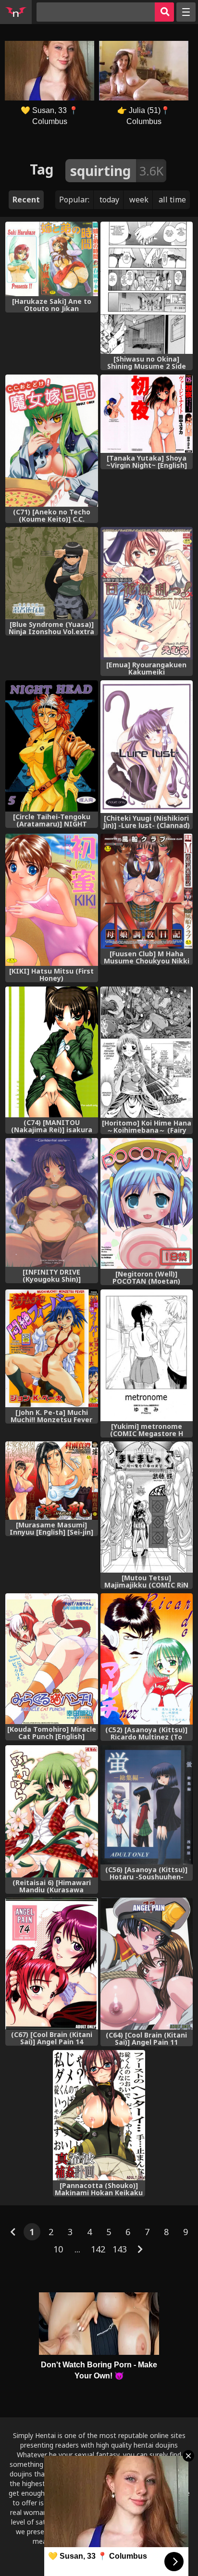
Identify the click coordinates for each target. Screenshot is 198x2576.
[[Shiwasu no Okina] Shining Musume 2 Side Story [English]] (147, 288)
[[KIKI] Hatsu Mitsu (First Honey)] (51, 900)
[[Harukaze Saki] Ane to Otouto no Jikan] (51, 259)
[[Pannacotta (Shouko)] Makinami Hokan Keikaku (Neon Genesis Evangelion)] (99, 2115)
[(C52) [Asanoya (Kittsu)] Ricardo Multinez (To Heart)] (147, 1659)
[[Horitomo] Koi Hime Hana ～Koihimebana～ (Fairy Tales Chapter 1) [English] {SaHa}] (147, 1052)
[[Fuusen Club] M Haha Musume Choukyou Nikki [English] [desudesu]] (147, 891)
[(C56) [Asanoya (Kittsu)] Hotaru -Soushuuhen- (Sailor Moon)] (147, 1805)
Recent (26, 200)
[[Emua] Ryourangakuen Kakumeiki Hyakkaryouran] (147, 593)
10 (58, 2249)
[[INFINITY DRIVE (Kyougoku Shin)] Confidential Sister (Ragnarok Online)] (51, 1202)
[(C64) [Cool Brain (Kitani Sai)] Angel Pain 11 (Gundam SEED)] (147, 1963)
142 (98, 2249)
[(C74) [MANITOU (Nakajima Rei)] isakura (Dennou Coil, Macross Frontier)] (51, 1052)
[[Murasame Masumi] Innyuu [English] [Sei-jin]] (51, 1480)
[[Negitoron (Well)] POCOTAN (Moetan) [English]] (147, 1203)
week (139, 200)
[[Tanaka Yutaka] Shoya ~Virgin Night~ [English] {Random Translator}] (147, 414)
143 (120, 2249)
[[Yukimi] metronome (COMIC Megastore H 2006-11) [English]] (147, 1355)
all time (172, 200)
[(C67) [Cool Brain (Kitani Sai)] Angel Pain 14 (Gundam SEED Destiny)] (51, 1963)
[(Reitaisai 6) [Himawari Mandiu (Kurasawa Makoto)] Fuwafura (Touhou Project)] (51, 1811)
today (109, 200)
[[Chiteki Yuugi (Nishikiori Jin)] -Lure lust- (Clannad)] (147, 747)
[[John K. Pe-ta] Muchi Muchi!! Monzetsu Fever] (51, 1348)
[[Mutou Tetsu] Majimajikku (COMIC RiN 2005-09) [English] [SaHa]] (147, 1507)
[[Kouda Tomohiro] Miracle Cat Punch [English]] (51, 1659)
